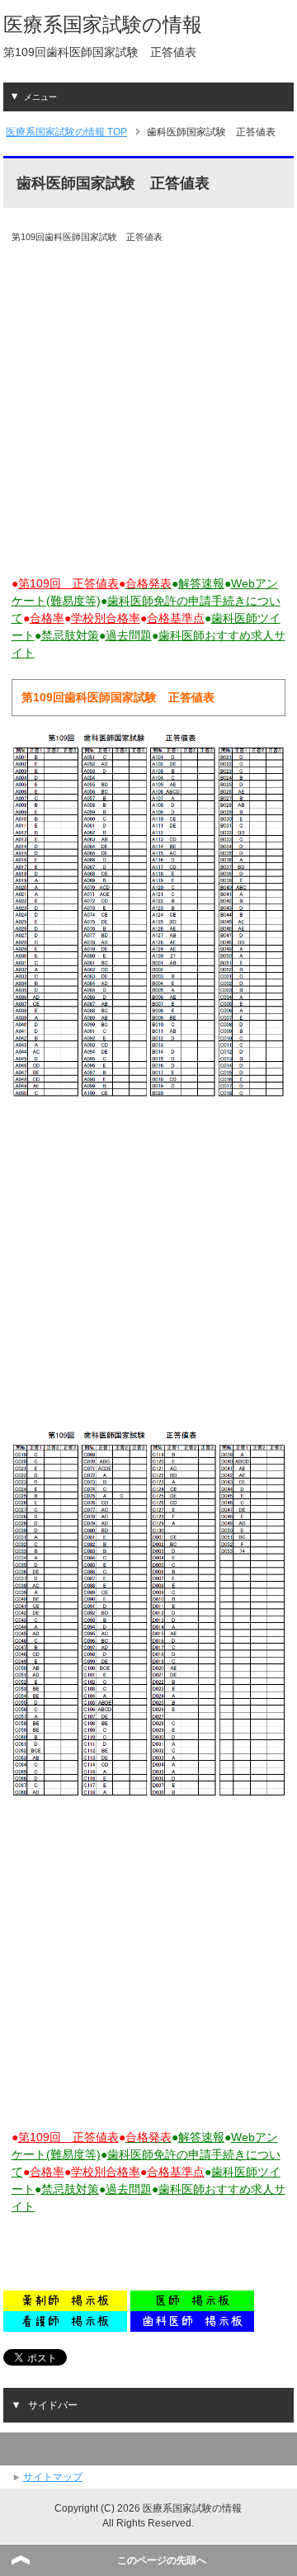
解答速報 (201, 583)
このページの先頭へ (162, 2560)
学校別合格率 (106, 618)
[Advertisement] (148, 409)
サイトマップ (53, 2477)
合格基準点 (176, 618)
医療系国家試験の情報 (103, 24)
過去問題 (129, 635)
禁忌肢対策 (70, 635)
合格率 (47, 618)
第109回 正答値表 (68, 583)
